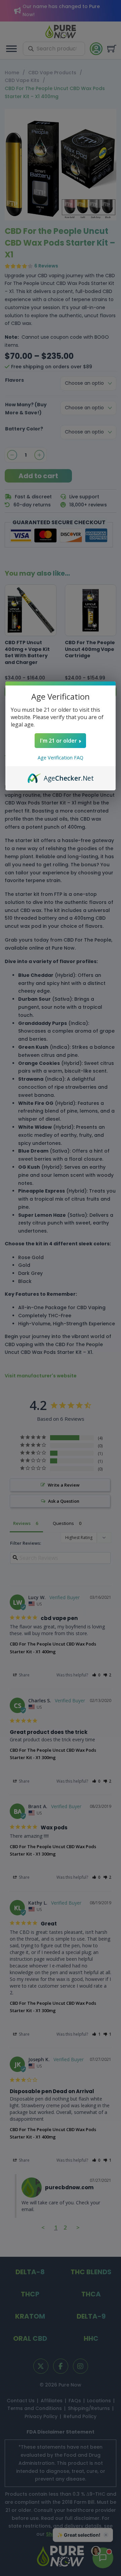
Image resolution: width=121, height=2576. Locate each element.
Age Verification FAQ (61, 758)
